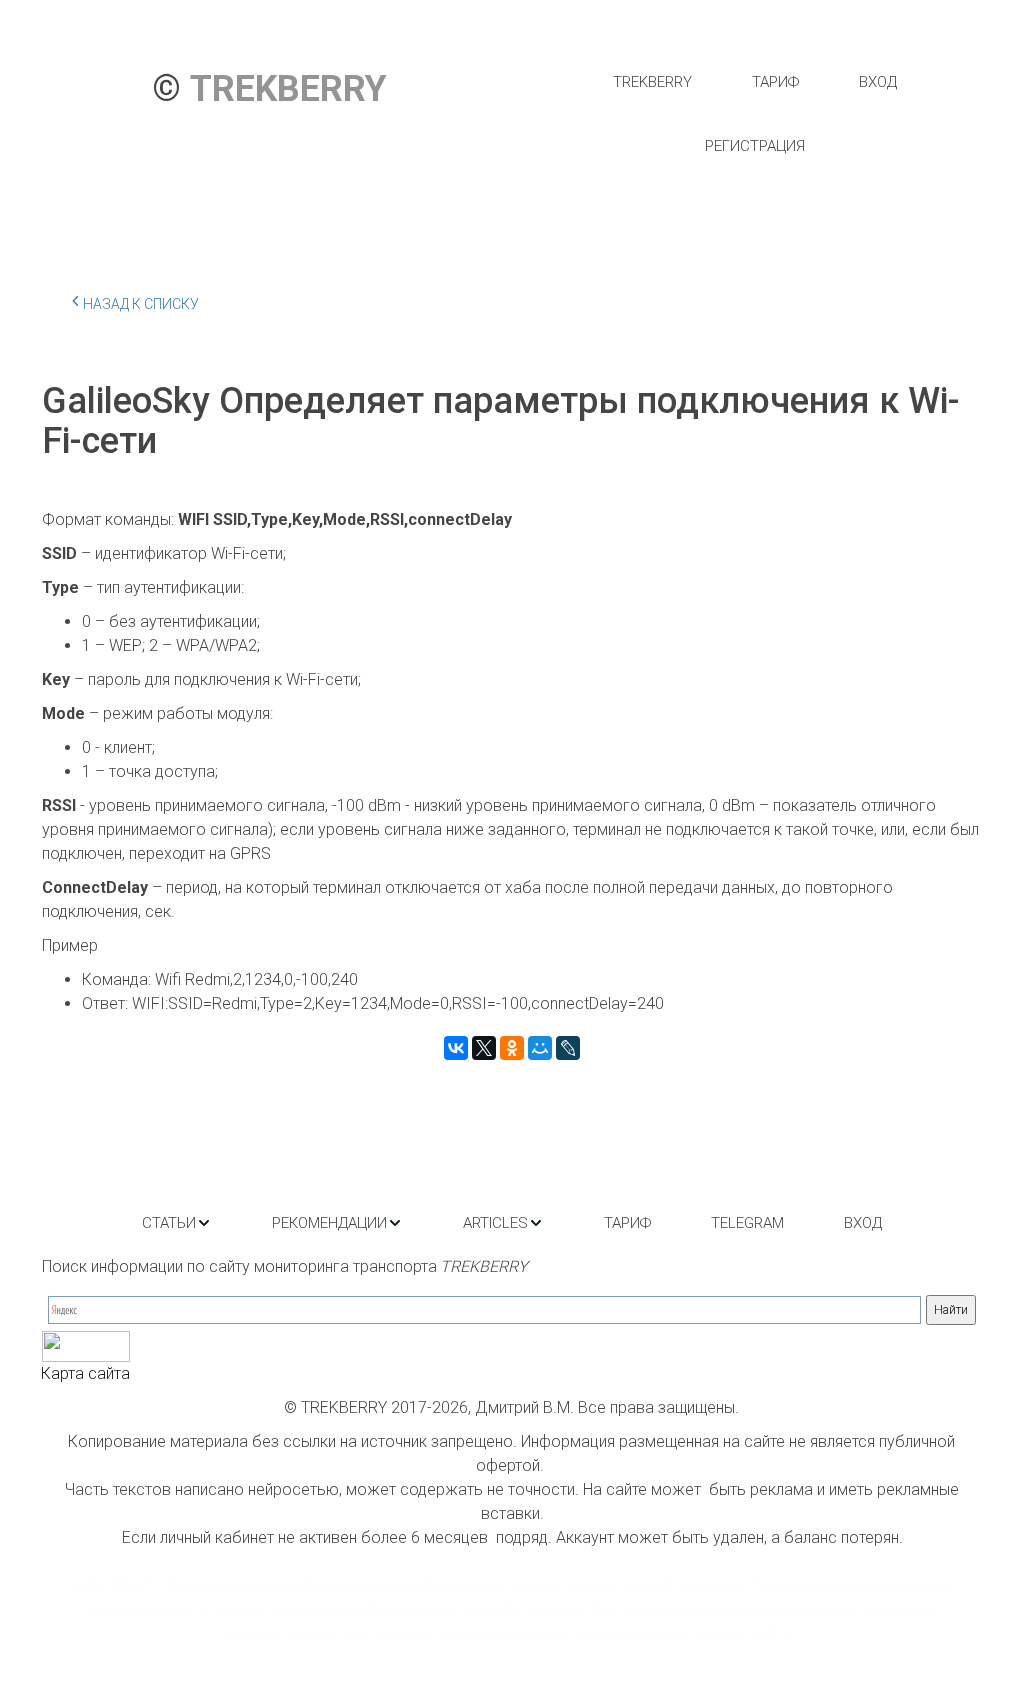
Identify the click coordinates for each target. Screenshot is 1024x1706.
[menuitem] (652, 82)
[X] (484, 1048)
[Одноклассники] (512, 1048)
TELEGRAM (747, 1223)
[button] (177, 1223)
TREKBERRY (652, 82)
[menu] (754, 114)
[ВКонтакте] (456, 1048)
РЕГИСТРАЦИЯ (755, 146)
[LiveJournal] (568, 1048)
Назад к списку (141, 304)
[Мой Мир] (540, 1048)
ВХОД (878, 82)
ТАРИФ (775, 82)
